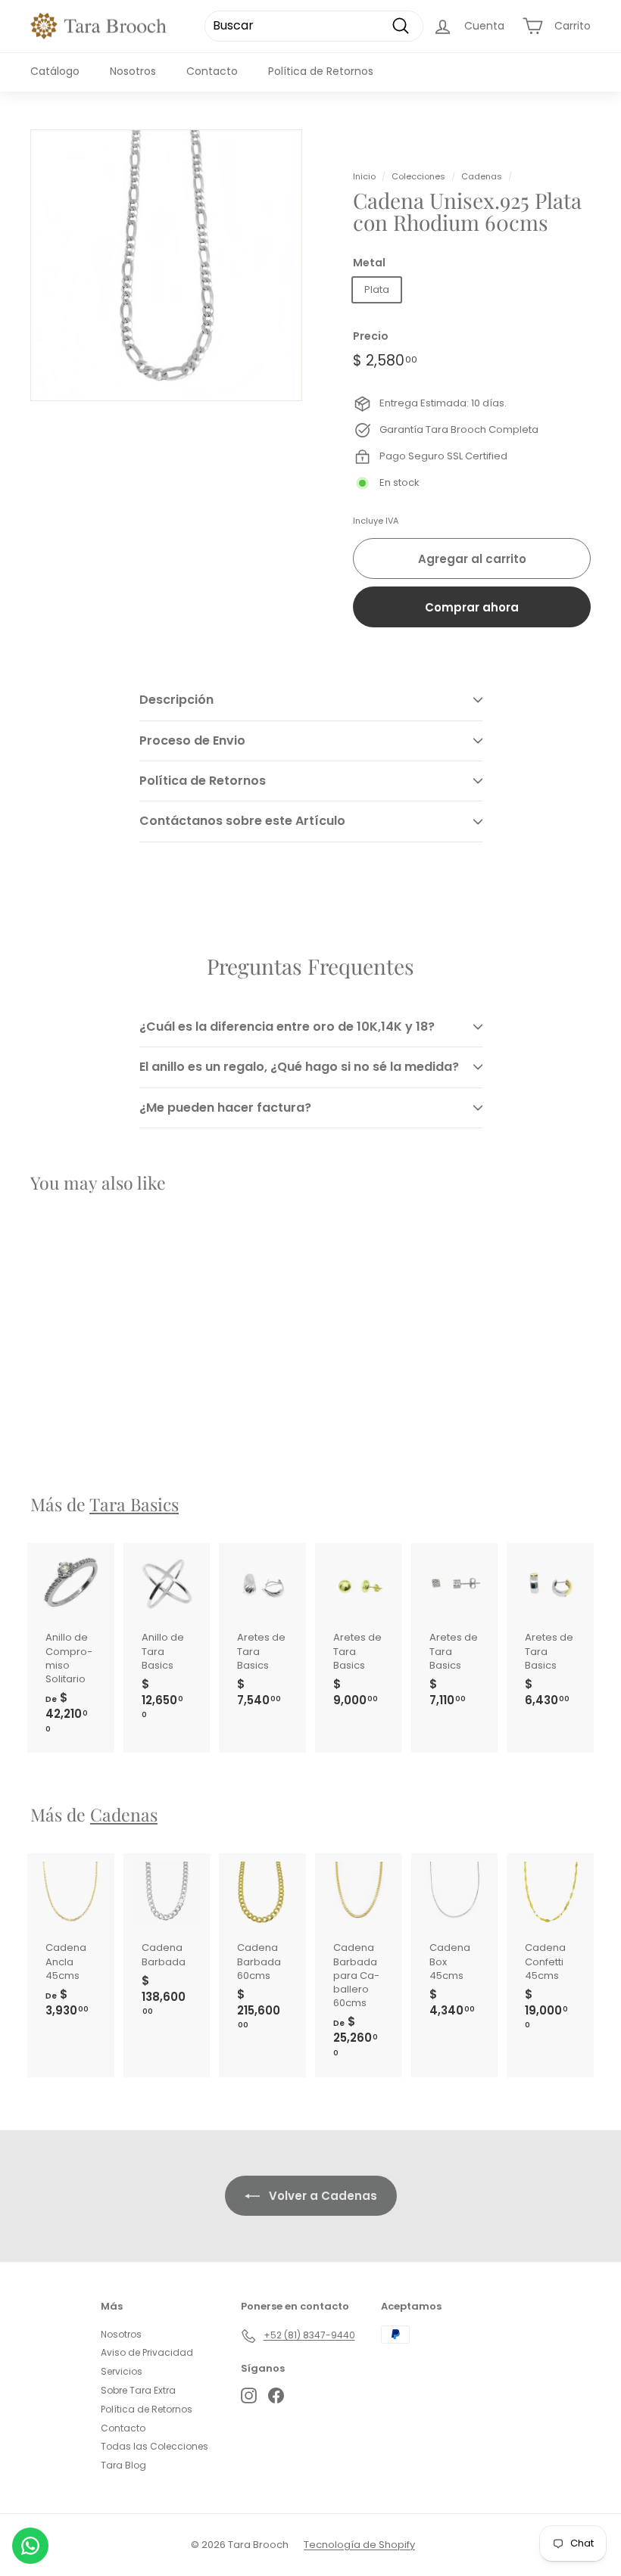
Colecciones (418, 176)
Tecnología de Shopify (359, 2545)
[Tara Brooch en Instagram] (249, 2396)
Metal (369, 263)
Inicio (364, 176)
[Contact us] (30, 2546)
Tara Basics (134, 1504)
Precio (371, 336)
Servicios (122, 2371)
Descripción (176, 700)
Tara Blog (123, 2465)
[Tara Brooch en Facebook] (276, 2396)
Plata (377, 289)
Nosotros (133, 71)
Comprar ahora (472, 607)
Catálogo (55, 71)
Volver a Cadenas (321, 2196)
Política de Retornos (321, 71)
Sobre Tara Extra (138, 2390)
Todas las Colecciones (154, 2446)
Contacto (212, 71)
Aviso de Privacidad (147, 2352)
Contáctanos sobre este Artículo (242, 821)
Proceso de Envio (192, 740)
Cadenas (482, 176)
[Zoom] (166, 265)
